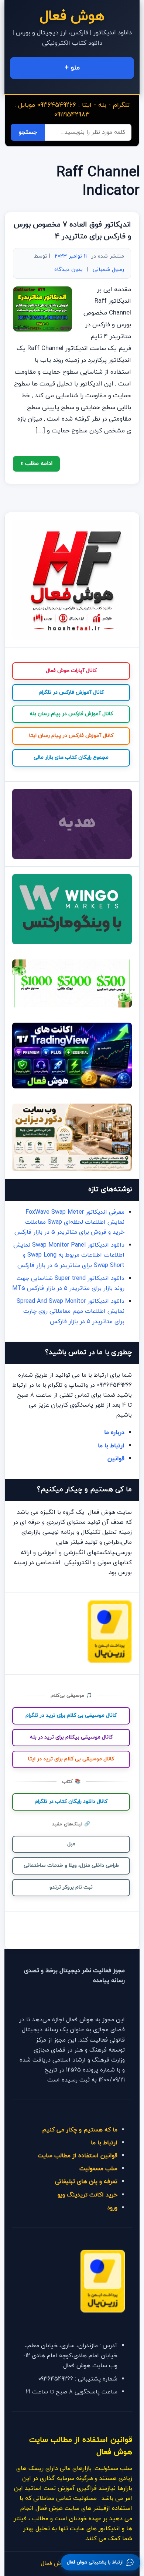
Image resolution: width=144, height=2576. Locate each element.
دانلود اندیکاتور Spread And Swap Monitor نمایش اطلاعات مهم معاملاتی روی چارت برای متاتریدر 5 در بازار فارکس (71, 1311)
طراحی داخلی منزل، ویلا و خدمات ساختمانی (71, 1865)
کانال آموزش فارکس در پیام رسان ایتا (71, 736)
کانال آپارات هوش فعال (71, 671)
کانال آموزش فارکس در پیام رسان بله (71, 714)
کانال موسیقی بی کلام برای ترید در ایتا (71, 1759)
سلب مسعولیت (98, 2169)
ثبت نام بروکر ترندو (71, 1887)
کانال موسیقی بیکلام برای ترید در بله (71, 1737)
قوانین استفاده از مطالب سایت (78, 2156)
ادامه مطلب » (36, 463)
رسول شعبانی (108, 270)
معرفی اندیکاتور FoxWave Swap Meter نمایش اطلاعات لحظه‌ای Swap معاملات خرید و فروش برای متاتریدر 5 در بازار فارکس (69, 1222)
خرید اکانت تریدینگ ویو (88, 2195)
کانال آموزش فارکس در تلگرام (71, 692)
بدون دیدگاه (68, 270)
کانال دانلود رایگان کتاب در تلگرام (71, 1802)
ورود (112, 2208)
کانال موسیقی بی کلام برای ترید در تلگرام (71, 1715)
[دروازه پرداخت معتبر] (110, 1662)
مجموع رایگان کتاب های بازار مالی (71, 757)
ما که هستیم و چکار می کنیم (80, 2130)
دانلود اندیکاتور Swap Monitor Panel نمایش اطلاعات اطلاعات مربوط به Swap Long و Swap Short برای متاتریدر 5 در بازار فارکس (69, 1255)
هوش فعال (72, 16)
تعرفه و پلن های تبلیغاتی (86, 2182)
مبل (71, 1844)
